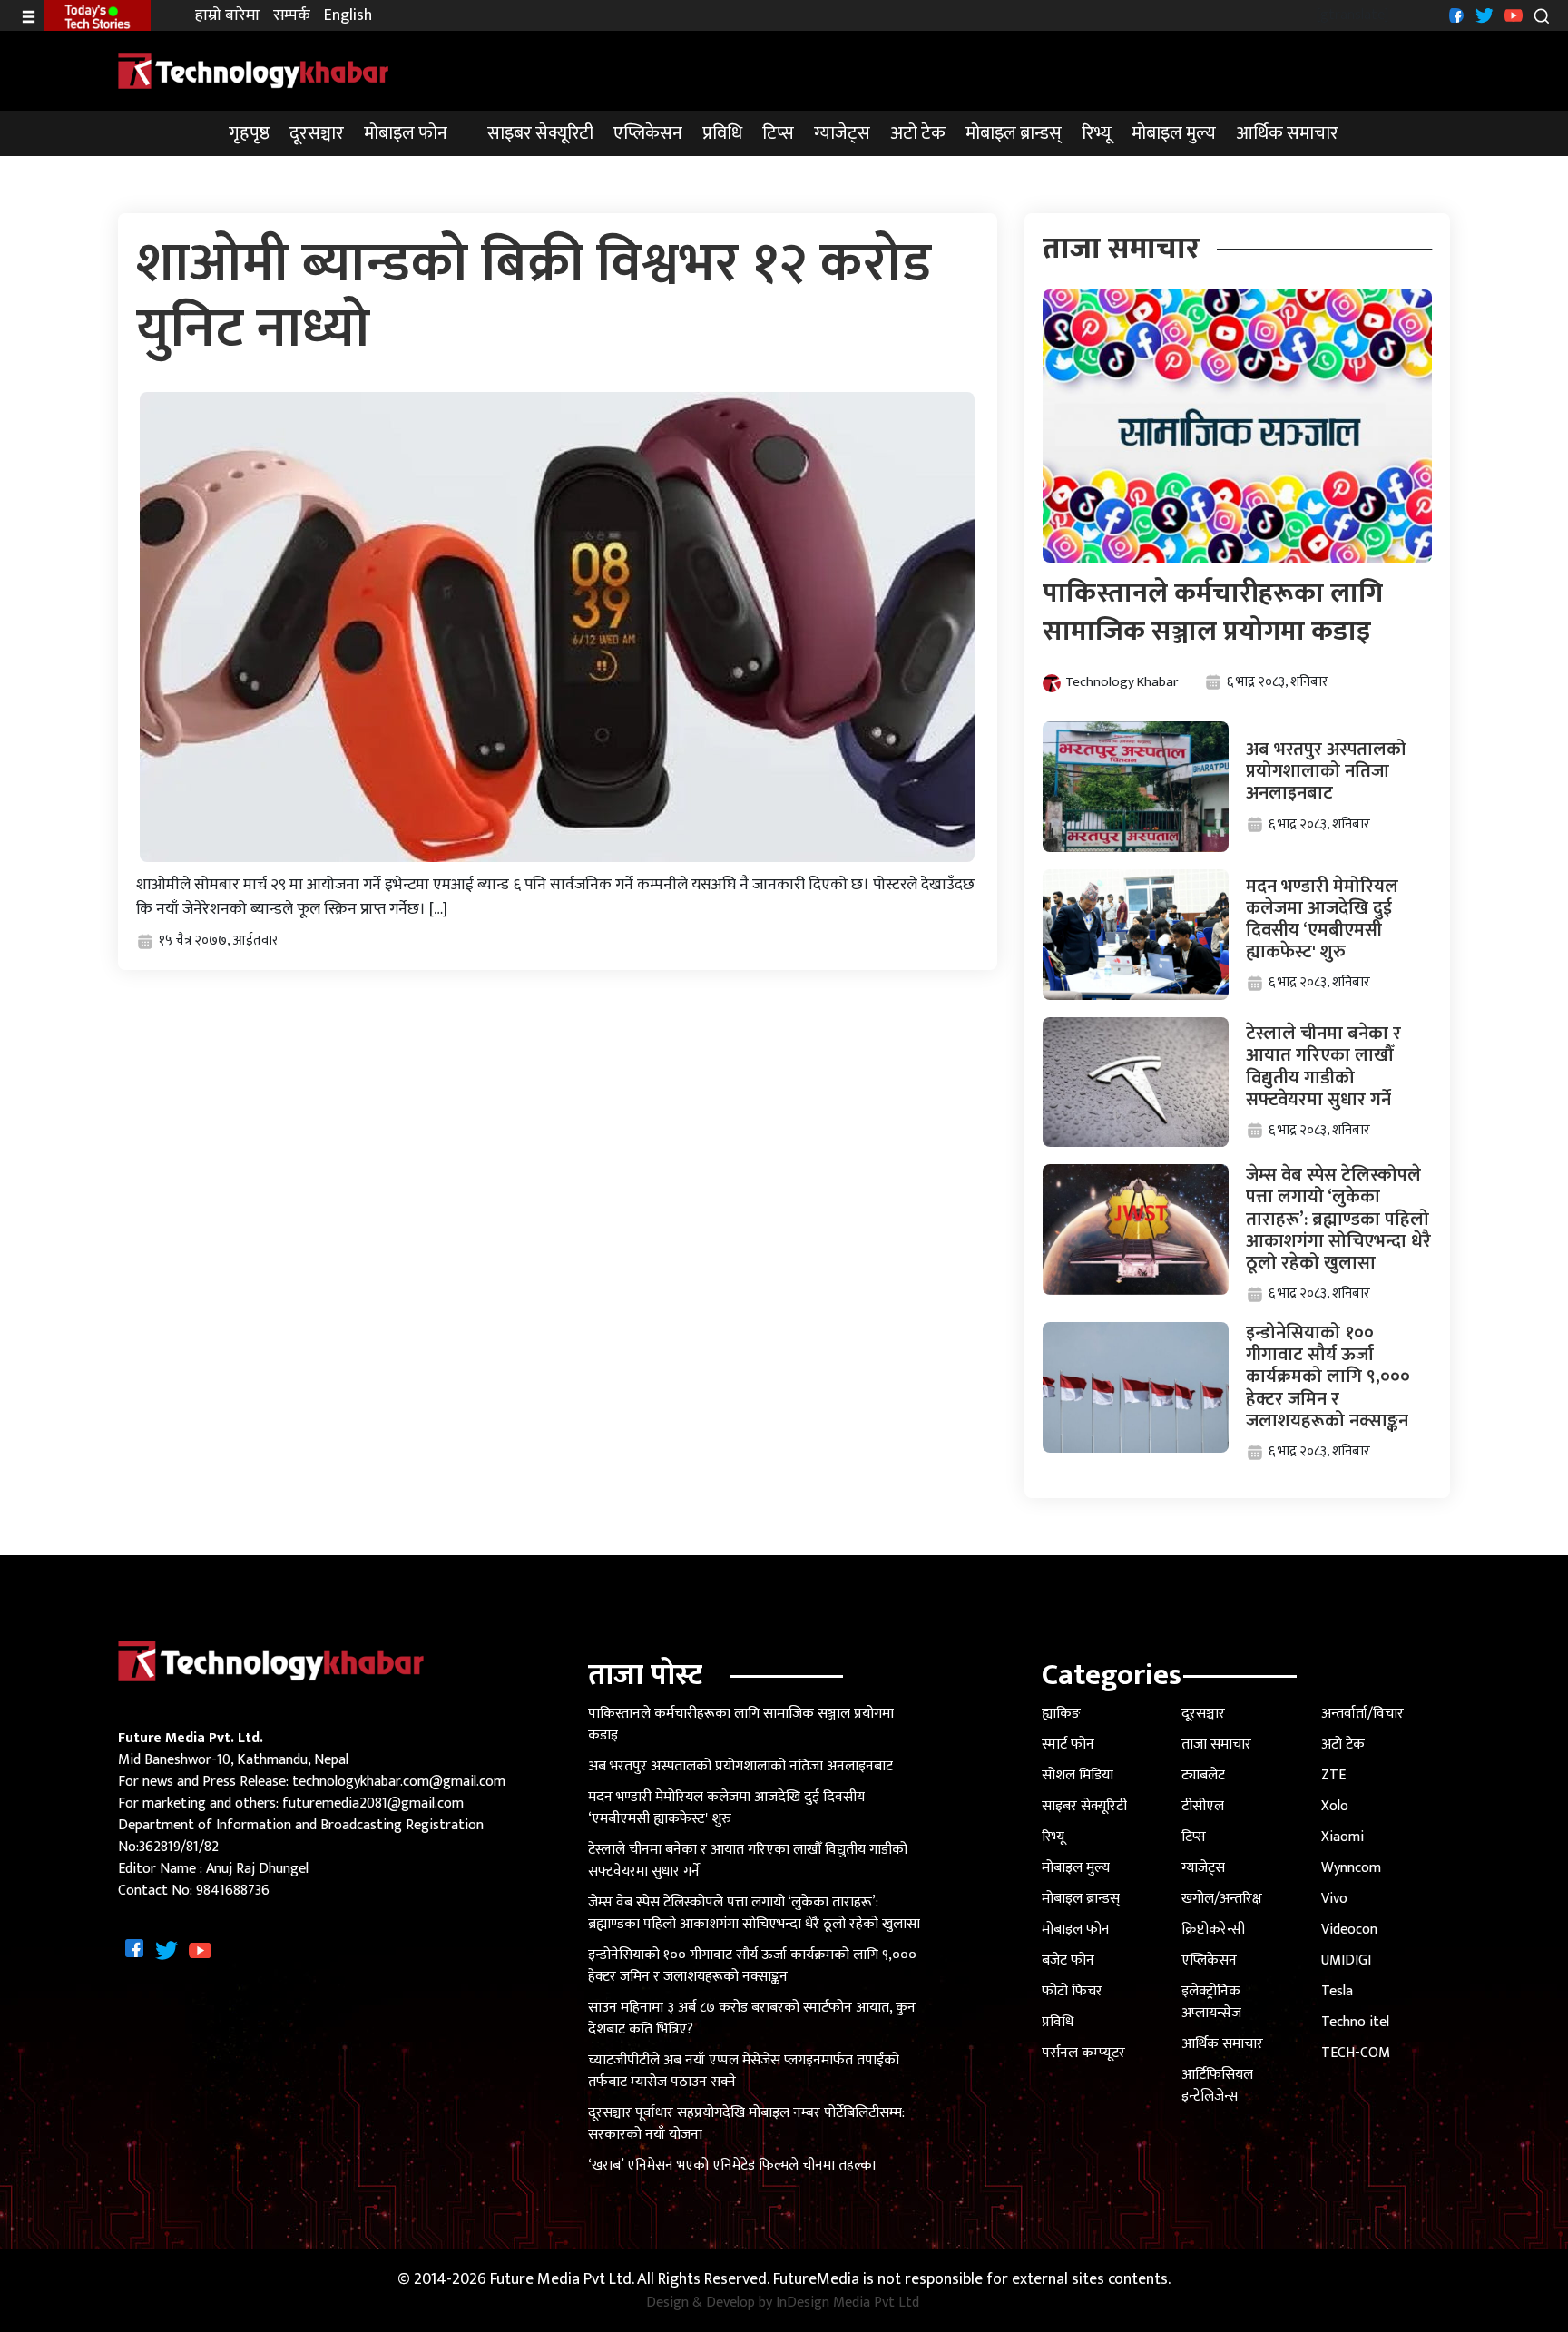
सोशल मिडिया (1078, 1775)
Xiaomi (1343, 1837)
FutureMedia (816, 2280)
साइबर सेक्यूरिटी (540, 133)
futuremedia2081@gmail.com (373, 1803)
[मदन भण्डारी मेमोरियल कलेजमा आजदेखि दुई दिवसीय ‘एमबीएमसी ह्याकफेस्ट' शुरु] (1136, 934)
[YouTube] (1511, 15)
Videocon (1349, 1930)
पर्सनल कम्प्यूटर (1083, 2053)
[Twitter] (1482, 15)
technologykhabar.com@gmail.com (399, 1782)
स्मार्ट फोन (1068, 1744)
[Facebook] (1454, 15)
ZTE (1333, 1775)
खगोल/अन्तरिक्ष (1222, 1899)
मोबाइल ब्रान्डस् (1014, 133)
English (348, 16)
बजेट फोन (1068, 1960)
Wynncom (1351, 1868)
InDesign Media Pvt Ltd (848, 2303)
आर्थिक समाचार (1287, 133)
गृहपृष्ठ (249, 133)
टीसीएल (1203, 1806)
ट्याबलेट (1203, 1775)
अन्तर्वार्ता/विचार (1362, 1714)
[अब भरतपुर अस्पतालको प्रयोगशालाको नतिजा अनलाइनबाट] (1136, 786)
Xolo (1335, 1806)
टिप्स (778, 133)
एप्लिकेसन (648, 133)
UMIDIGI (1346, 1960)
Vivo (1334, 1899)
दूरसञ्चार (317, 133)
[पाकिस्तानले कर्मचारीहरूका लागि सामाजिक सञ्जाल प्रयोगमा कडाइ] (1238, 425)
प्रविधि (722, 133)
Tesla (1337, 1991)
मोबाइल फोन (406, 133)
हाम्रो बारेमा (227, 16)
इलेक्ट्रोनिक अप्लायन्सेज (1211, 2002)
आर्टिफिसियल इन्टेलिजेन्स (1217, 2086)
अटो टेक (918, 133)
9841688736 (233, 1891)
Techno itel (1355, 2022)
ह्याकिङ (1061, 1714)
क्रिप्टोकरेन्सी (1213, 1930)
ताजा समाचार (1216, 1744)
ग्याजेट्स (842, 133)
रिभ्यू (1097, 133)
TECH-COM (1356, 2053)
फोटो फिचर (1072, 1991)
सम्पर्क (292, 16)
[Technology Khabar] (254, 70)
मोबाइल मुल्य (1174, 133)
